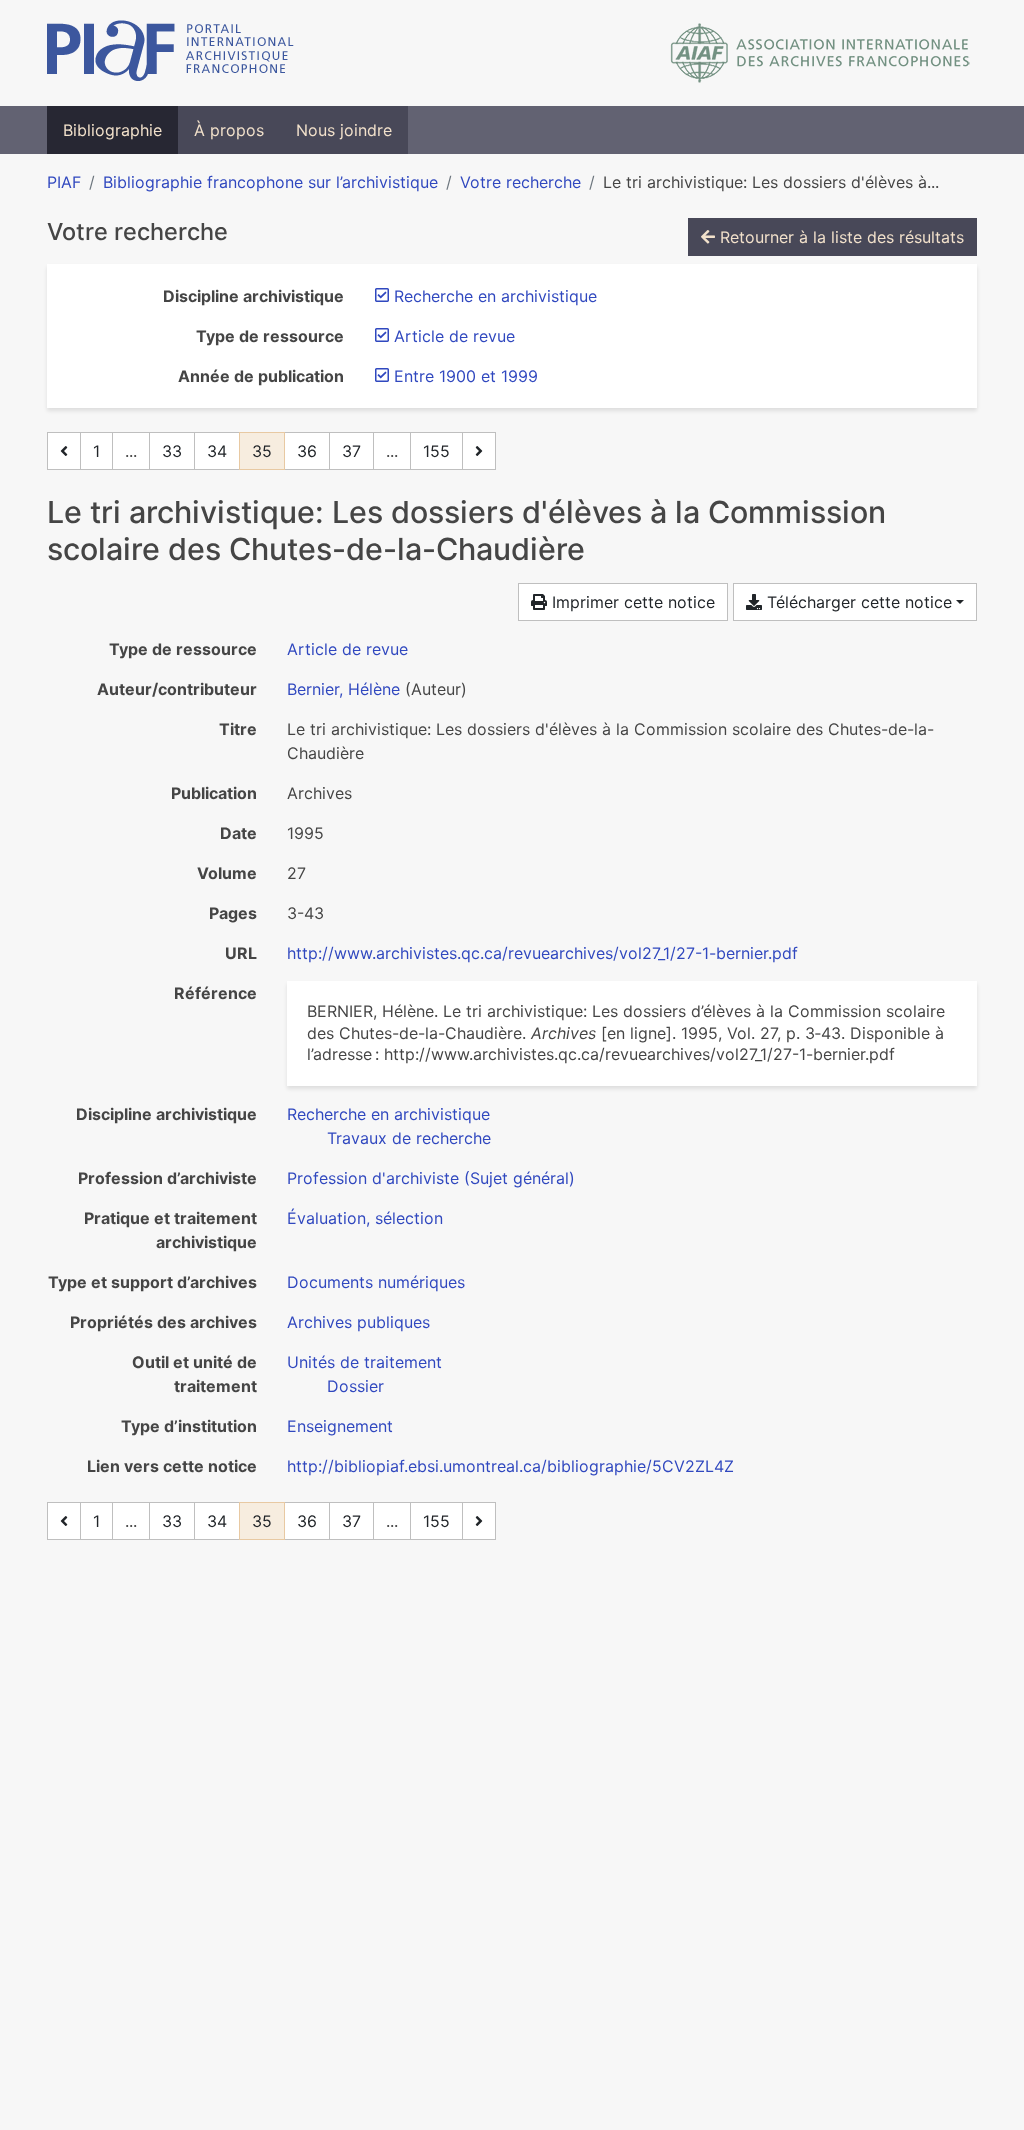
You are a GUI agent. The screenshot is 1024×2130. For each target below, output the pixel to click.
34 (217, 451)
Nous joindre (344, 130)
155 (436, 451)
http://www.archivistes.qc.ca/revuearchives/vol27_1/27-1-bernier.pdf (542, 953)
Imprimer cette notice (631, 602)
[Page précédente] (64, 451)
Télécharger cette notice (857, 602)
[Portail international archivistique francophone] (170, 53)
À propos (229, 130)
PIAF (64, 182)
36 (307, 451)
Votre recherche (520, 182)
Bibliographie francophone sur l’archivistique (270, 182)
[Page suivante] (479, 451)
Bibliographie (112, 130)
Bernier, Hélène (343, 689)
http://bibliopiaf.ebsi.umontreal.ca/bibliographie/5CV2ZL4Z (510, 1466)
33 (172, 451)
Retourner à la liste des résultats (839, 237)
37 (351, 451)
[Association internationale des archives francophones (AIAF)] (820, 53)
